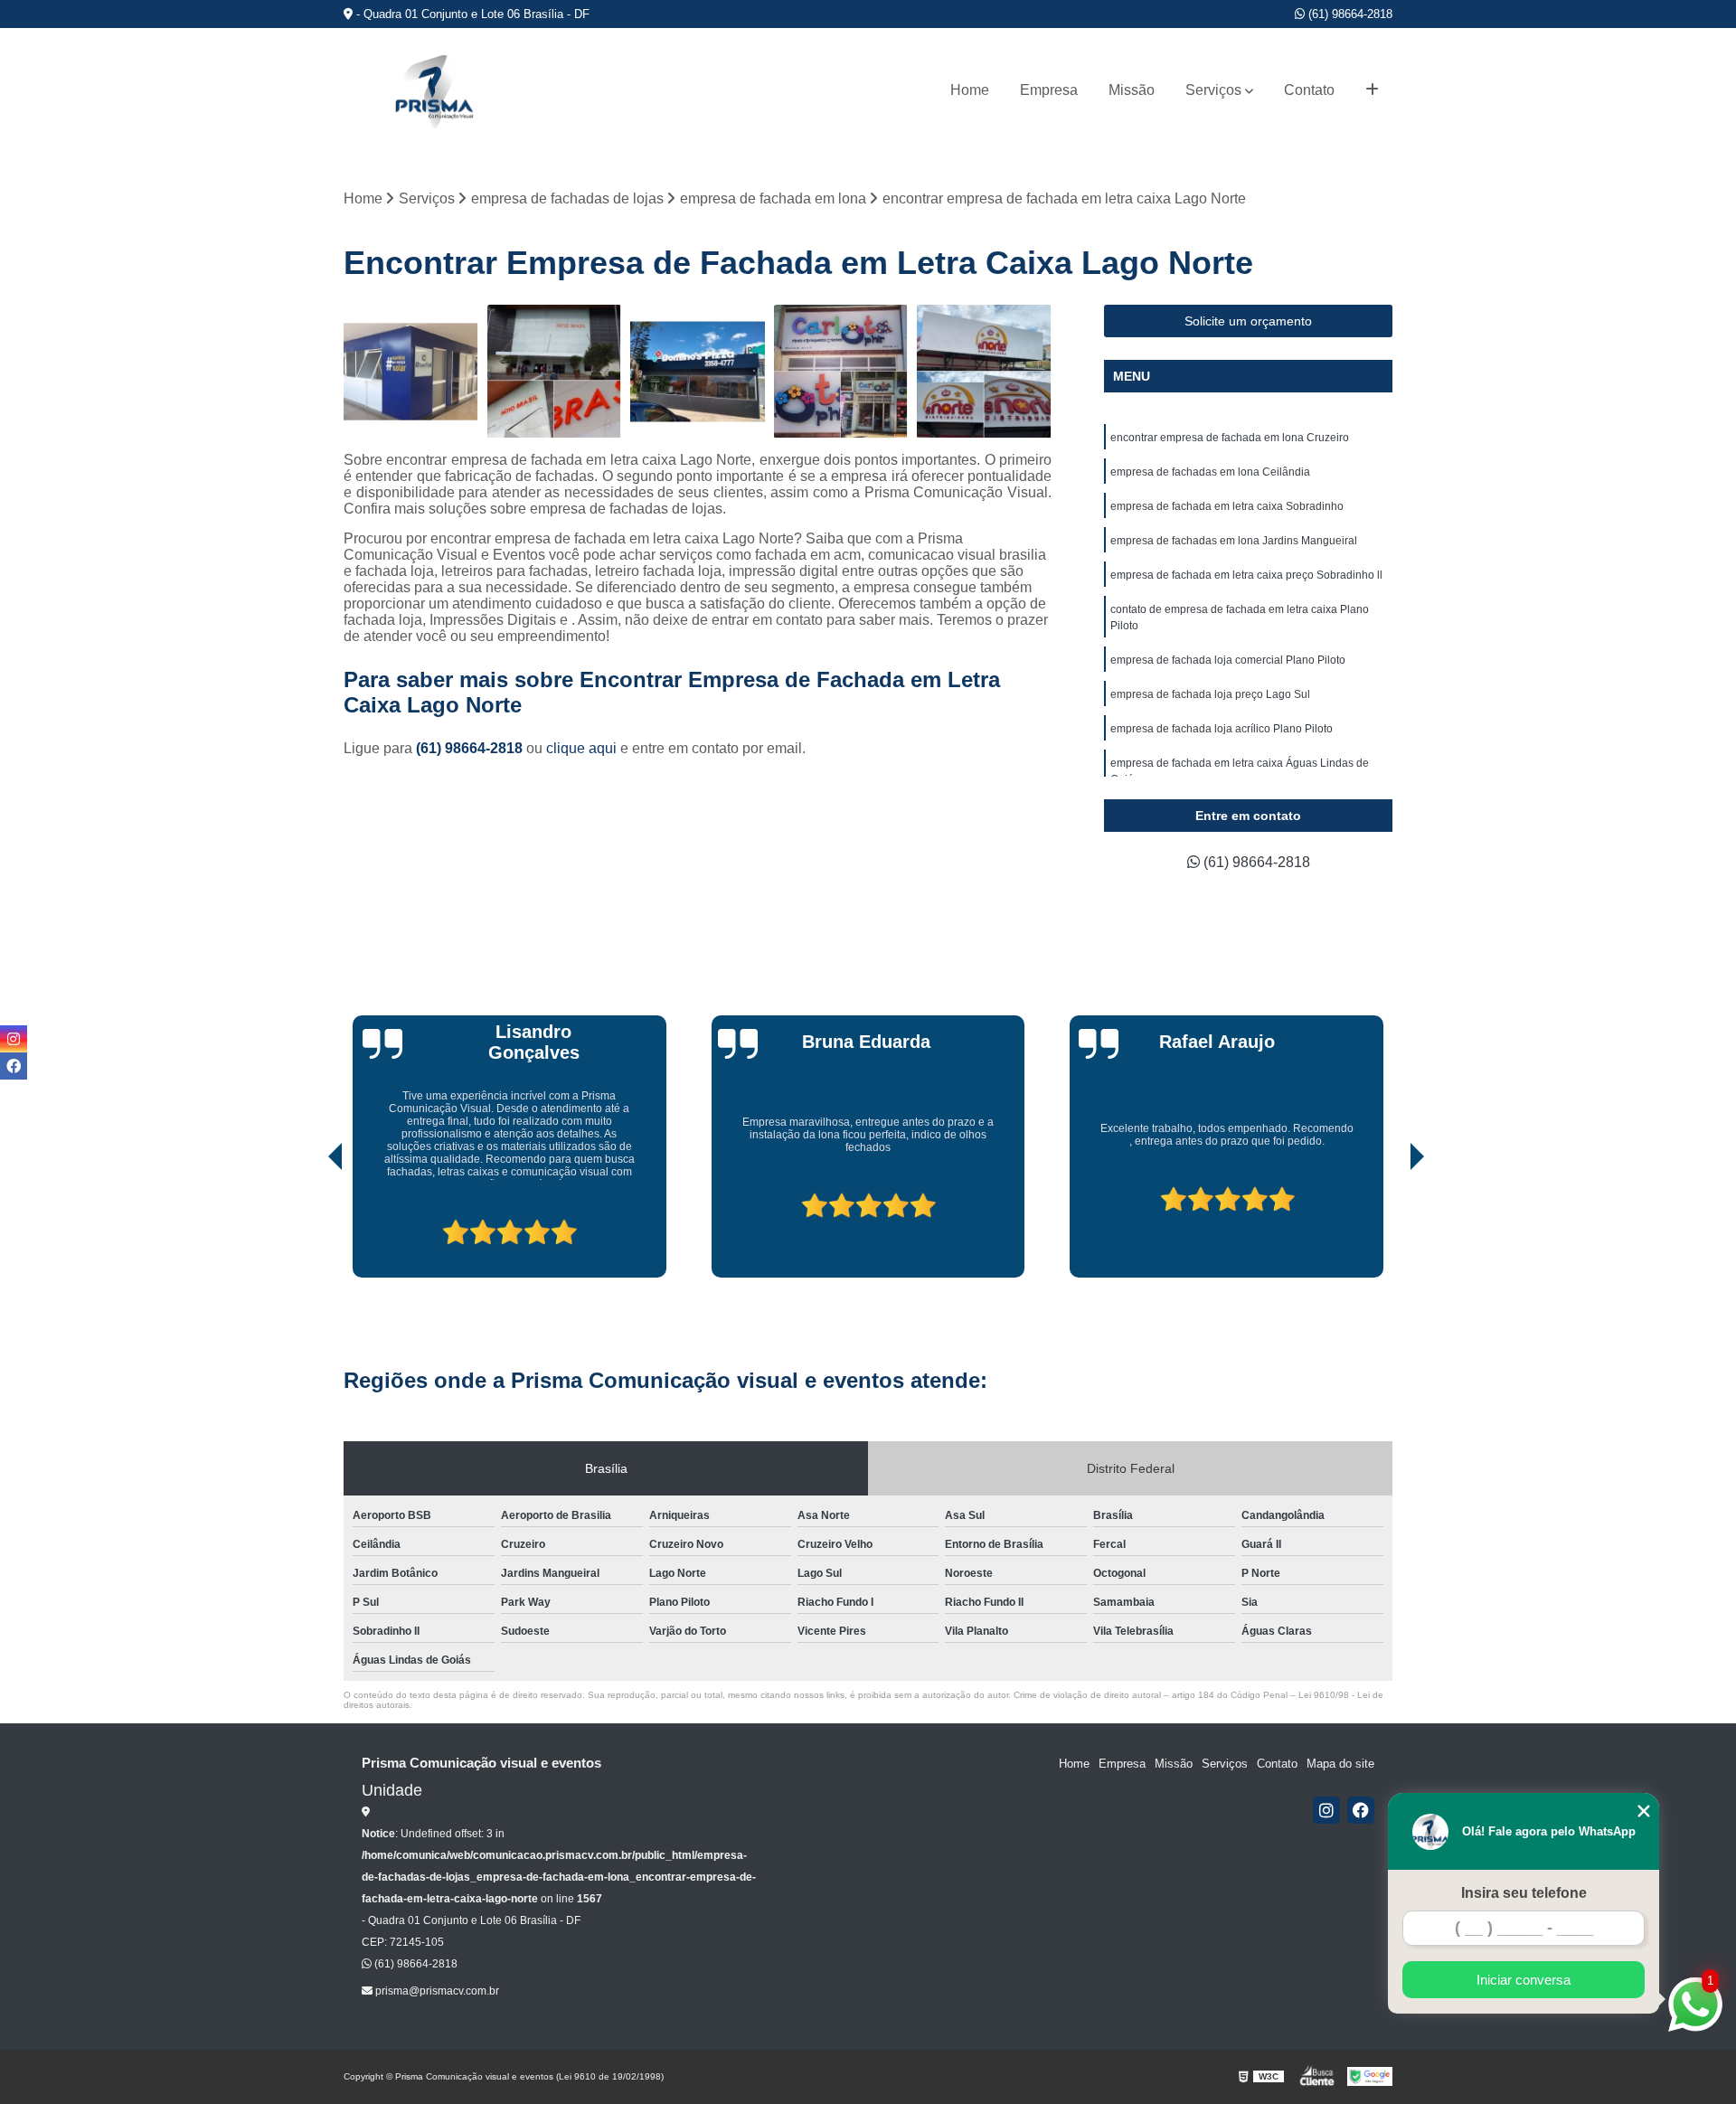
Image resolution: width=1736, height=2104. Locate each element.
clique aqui (581, 748)
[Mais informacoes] (1372, 90)
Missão (1132, 90)
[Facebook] (1361, 1810)
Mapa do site (1340, 1764)
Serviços (1213, 90)
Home (970, 90)
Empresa (1049, 90)
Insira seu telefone (1524, 1893)
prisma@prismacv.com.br (436, 1991)
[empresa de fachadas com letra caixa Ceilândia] (841, 372)
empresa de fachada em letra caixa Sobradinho (1227, 506)
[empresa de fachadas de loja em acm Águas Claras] (411, 372)
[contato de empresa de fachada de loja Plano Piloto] (698, 372)
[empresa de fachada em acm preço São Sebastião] (984, 372)
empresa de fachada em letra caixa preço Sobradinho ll (1246, 575)
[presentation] (310, 1226)
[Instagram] (1326, 1810)
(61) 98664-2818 (1349, 14)
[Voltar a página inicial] (434, 91)
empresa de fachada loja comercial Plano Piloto (1228, 660)
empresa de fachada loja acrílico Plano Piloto (1222, 729)
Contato (1309, 90)
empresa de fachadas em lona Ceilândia (1210, 472)
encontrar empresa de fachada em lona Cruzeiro (1230, 438)
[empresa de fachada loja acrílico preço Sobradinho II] (555, 372)
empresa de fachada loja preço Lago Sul (1210, 694)
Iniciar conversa (1524, 1980)
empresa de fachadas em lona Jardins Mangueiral (1234, 541)
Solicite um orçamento (1248, 321)
